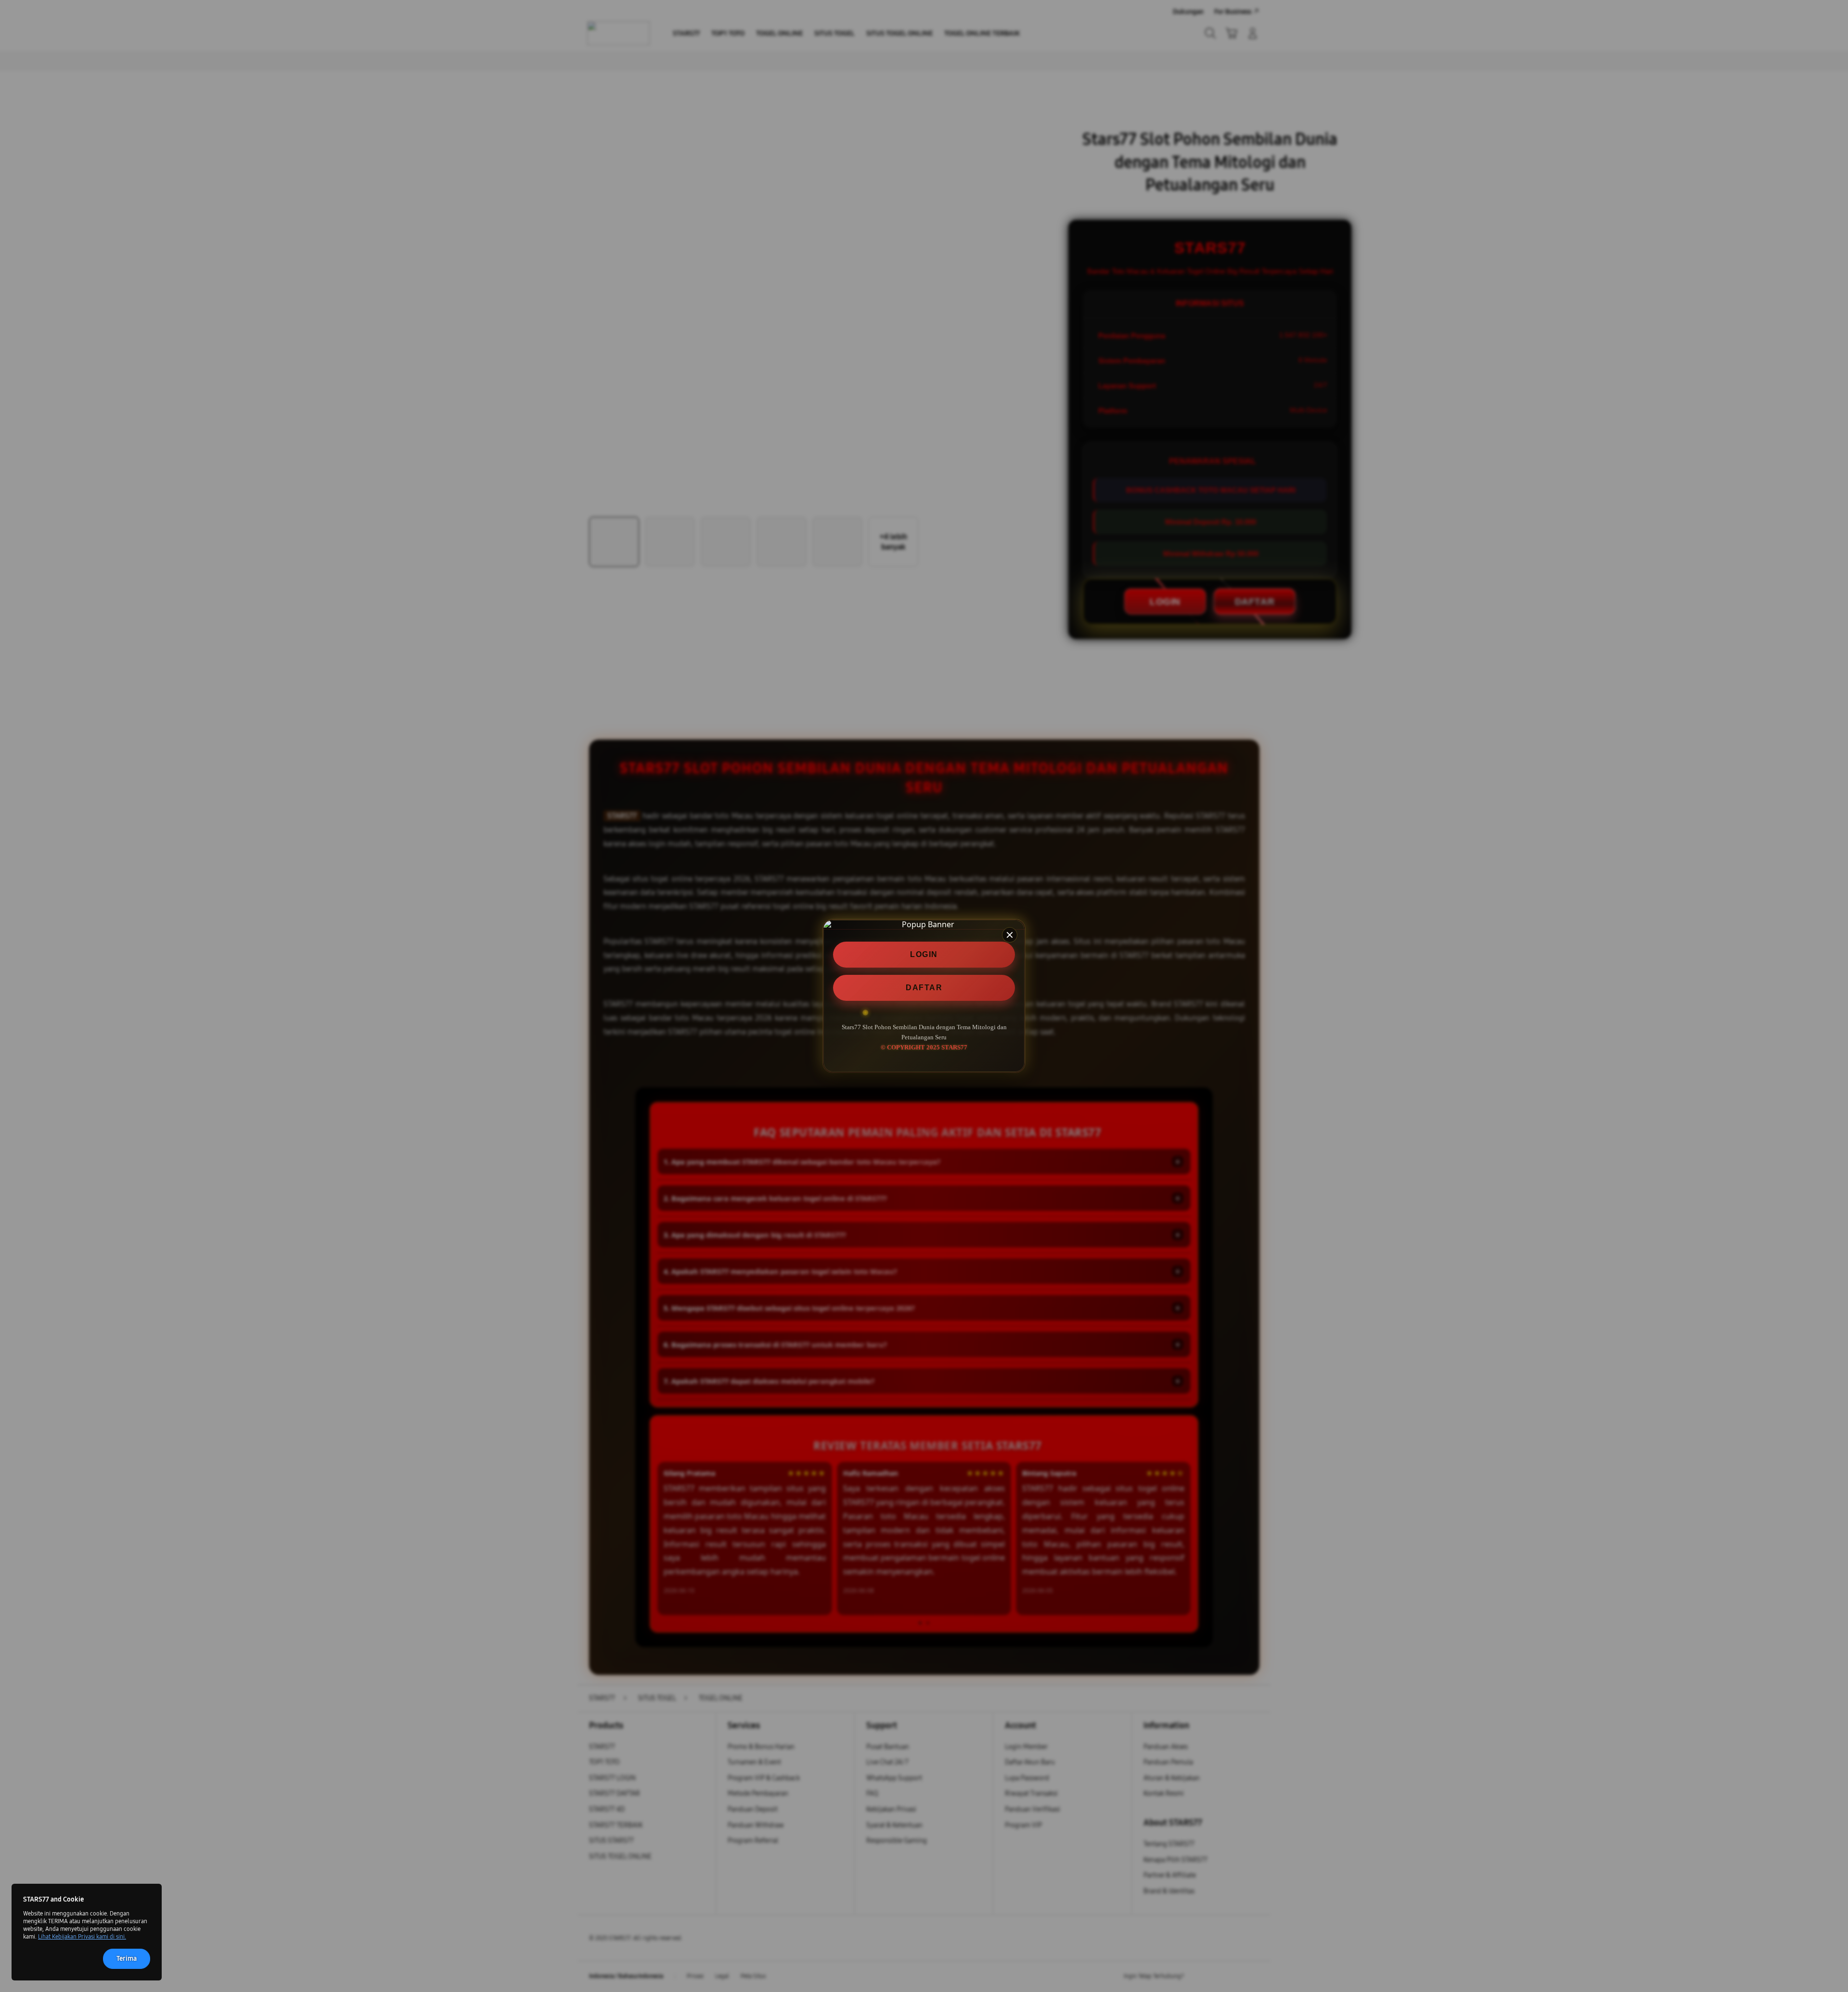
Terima (127, 1959)
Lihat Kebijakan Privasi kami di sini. (82, 1937)
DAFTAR (924, 988)
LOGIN (924, 954)
